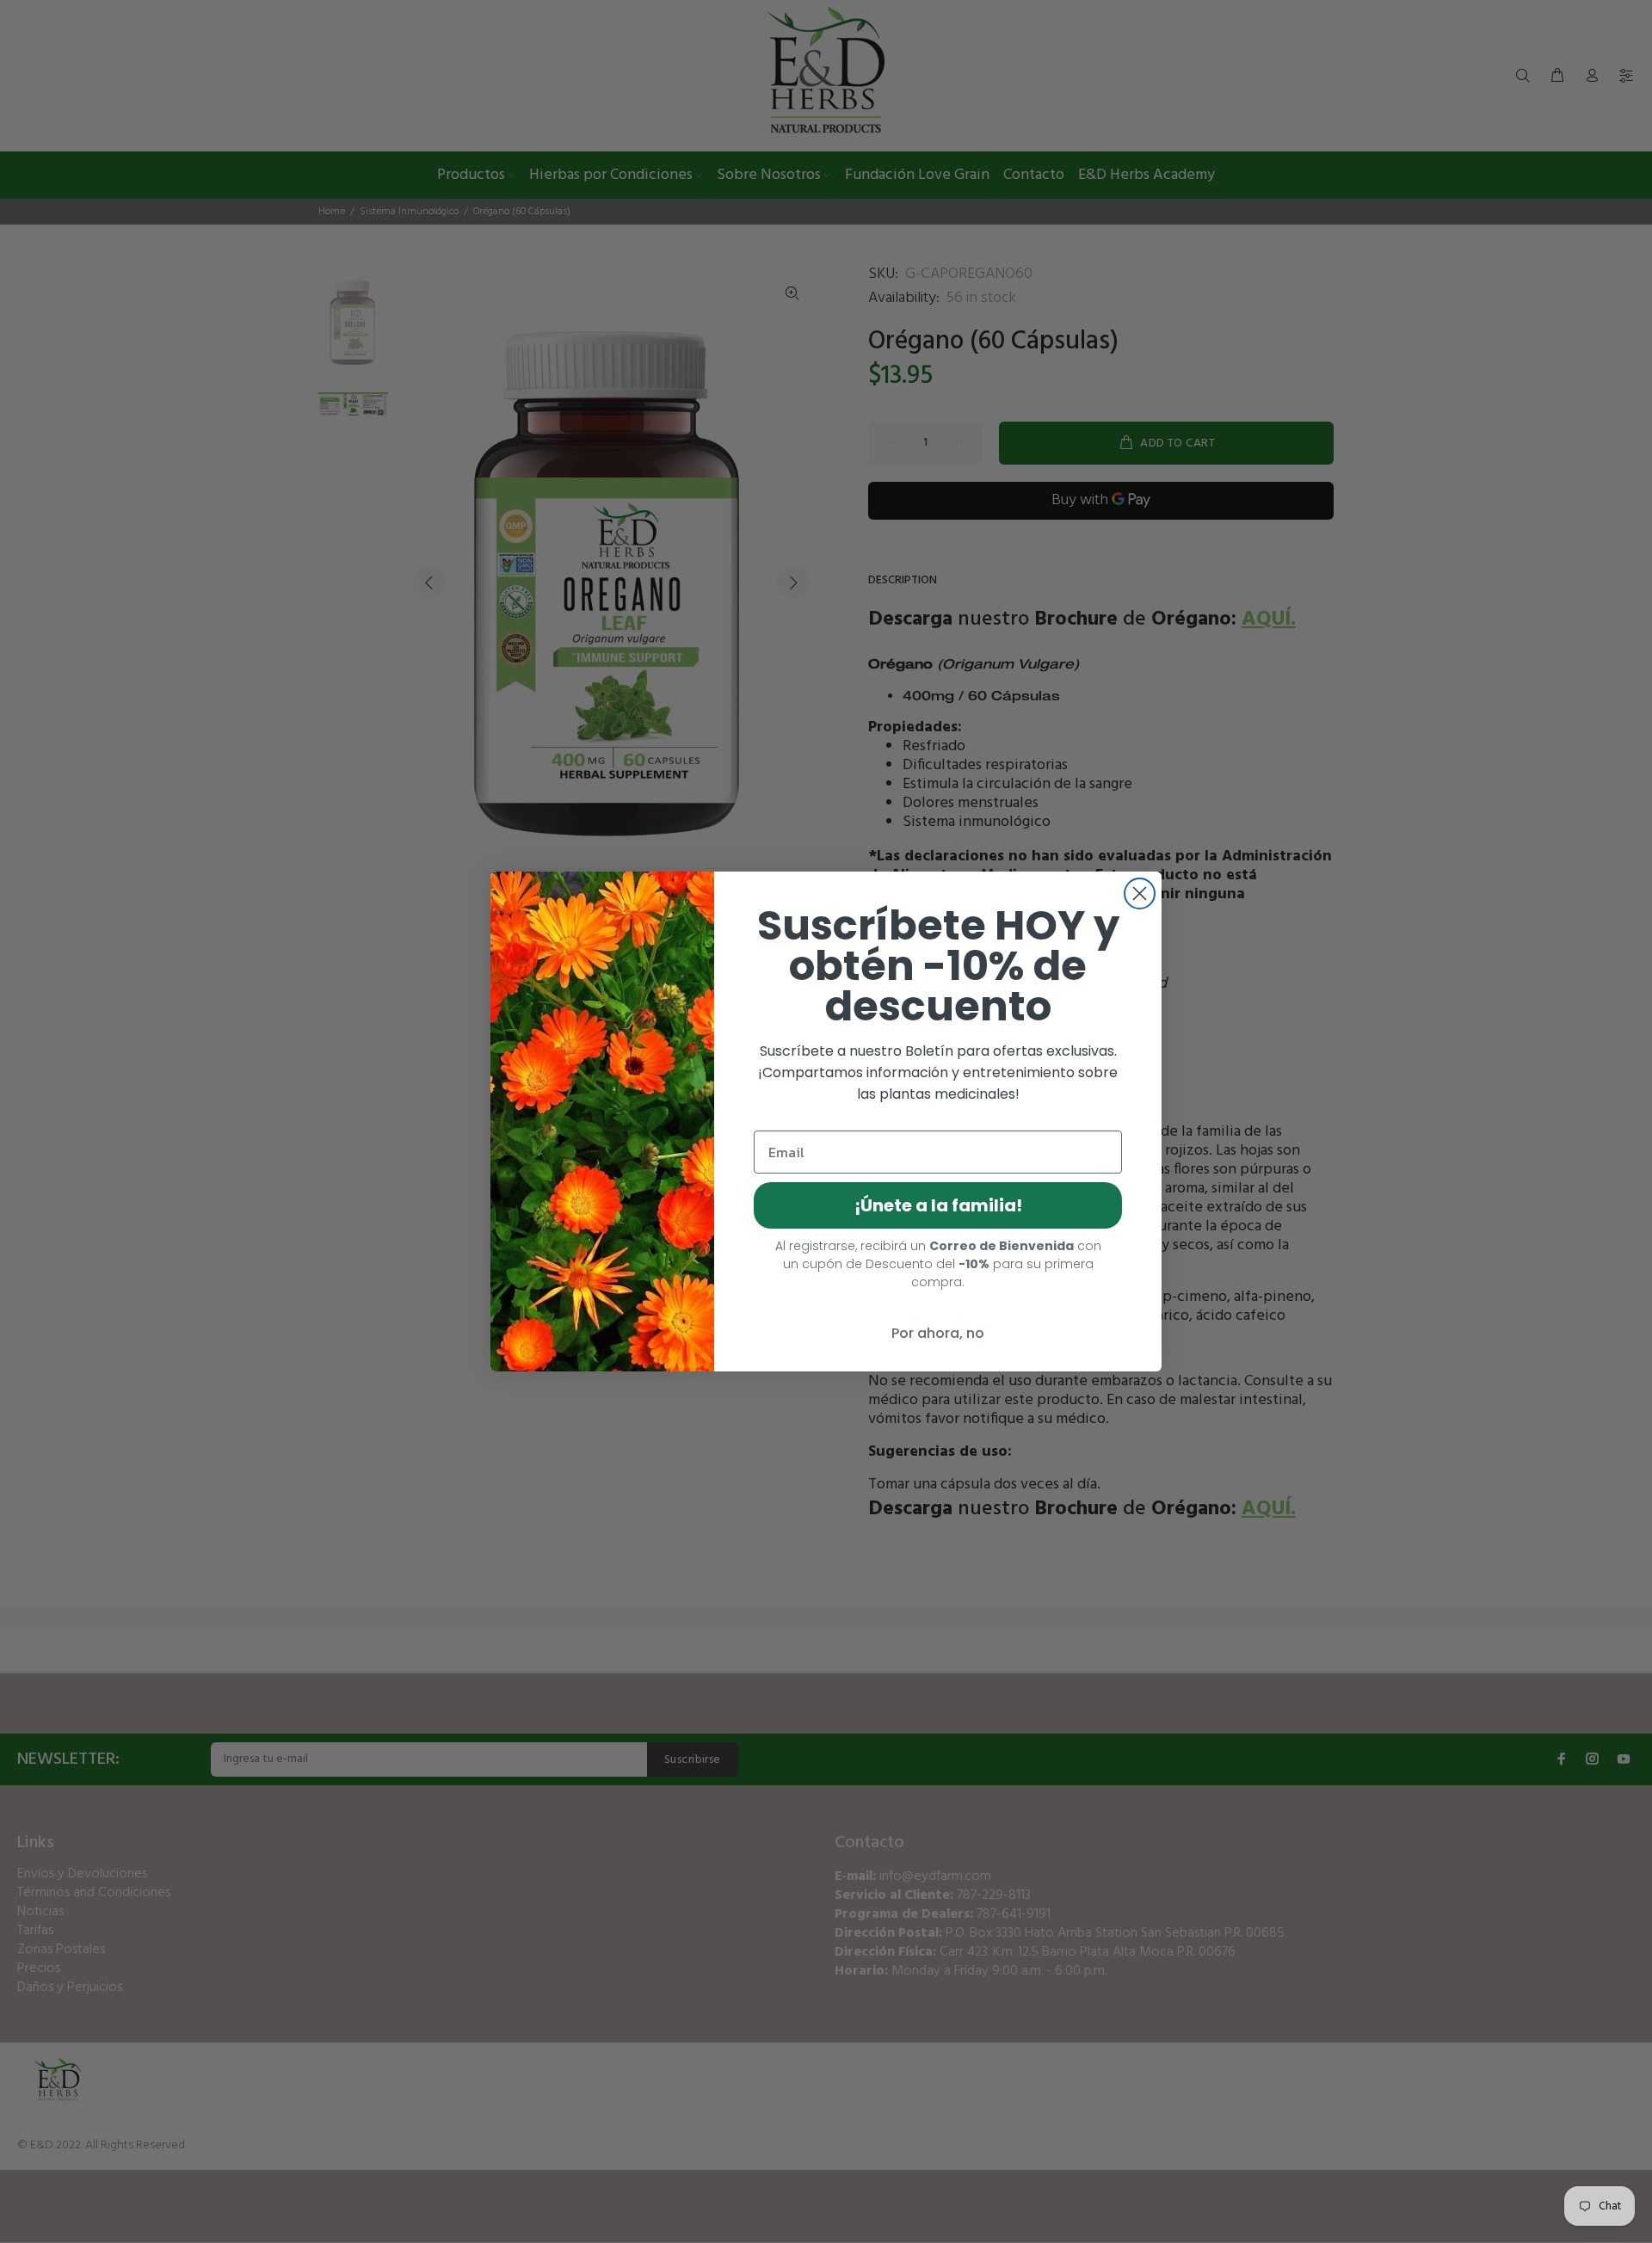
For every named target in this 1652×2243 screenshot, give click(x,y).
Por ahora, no (938, 1333)
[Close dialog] (1140, 894)
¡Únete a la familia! (938, 1205)
